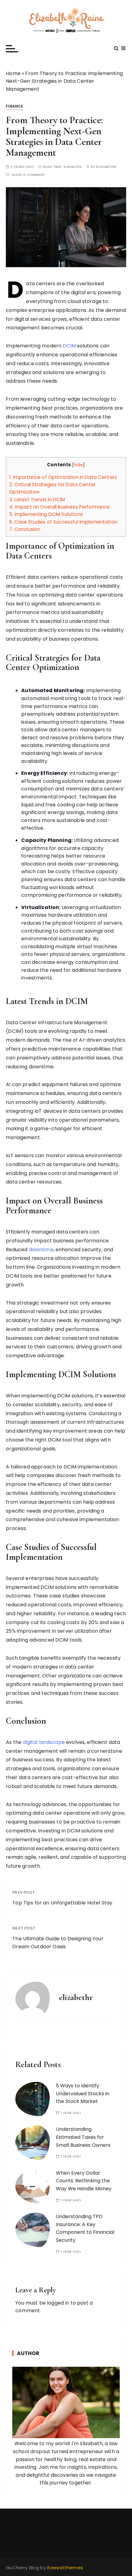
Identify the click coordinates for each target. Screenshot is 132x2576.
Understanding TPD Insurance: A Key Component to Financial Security (85, 2228)
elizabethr (106, 167)
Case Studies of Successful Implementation (63, 522)
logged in (58, 2303)
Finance (14, 106)
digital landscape (44, 1742)
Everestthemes (65, 2568)
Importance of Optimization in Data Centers (63, 477)
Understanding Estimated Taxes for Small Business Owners (83, 2137)
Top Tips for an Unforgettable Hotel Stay (62, 1903)
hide (79, 465)
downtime (41, 1250)
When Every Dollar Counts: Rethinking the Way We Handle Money (84, 2181)
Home (13, 73)
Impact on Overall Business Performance (59, 507)
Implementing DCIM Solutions (46, 514)
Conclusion (25, 529)
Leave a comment (28, 175)
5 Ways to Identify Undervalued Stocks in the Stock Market (83, 2093)
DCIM (69, 346)
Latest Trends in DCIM (37, 500)
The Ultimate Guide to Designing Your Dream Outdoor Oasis (58, 1943)
